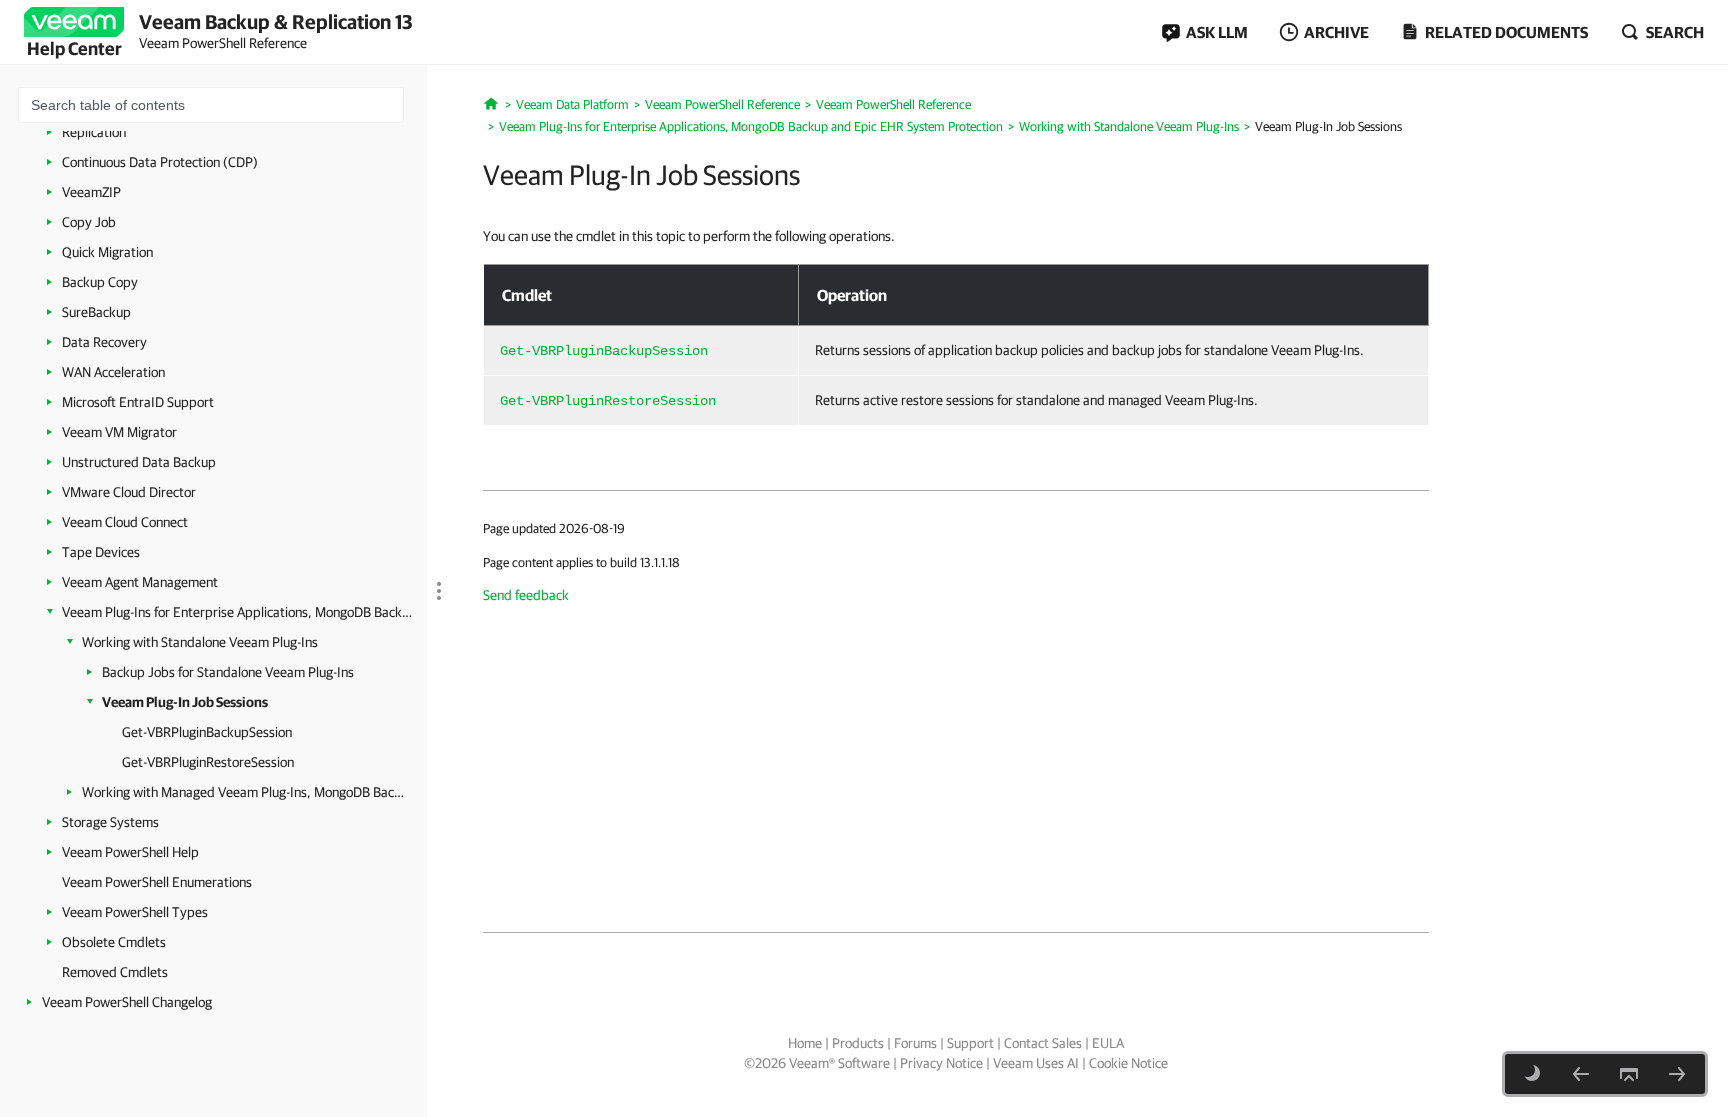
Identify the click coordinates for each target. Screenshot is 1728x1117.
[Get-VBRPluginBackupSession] (1677, 1074)
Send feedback (526, 595)
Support (970, 1043)
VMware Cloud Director (129, 492)
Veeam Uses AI (1036, 1063)
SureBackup (96, 312)
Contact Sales (1043, 1043)
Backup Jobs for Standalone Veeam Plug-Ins (228, 672)
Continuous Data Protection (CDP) (160, 162)
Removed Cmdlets (115, 972)
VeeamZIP (91, 192)
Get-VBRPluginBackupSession (207, 732)
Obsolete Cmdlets (114, 942)
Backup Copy (100, 282)
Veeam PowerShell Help (130, 852)
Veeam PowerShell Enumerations (157, 882)
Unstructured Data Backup (139, 462)
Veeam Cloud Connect (125, 522)
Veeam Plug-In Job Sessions (185, 702)
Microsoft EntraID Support (138, 402)
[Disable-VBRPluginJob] (1581, 1074)
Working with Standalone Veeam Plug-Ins (200, 642)
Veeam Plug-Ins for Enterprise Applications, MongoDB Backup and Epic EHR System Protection (237, 612)
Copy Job (89, 222)
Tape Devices (101, 552)
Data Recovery (104, 342)
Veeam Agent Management (140, 582)
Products (858, 1043)
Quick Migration (107, 252)
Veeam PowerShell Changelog (127, 1002)
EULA (1108, 1043)
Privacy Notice (941, 1063)
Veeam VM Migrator (119, 432)
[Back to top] (1629, 1074)
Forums (915, 1043)
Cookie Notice (1128, 1063)
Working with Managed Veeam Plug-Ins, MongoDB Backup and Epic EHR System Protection (244, 792)
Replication (94, 132)
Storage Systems (110, 822)
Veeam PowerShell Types (135, 912)
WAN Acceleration (113, 372)
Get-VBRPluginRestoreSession (208, 762)
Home (805, 1043)
